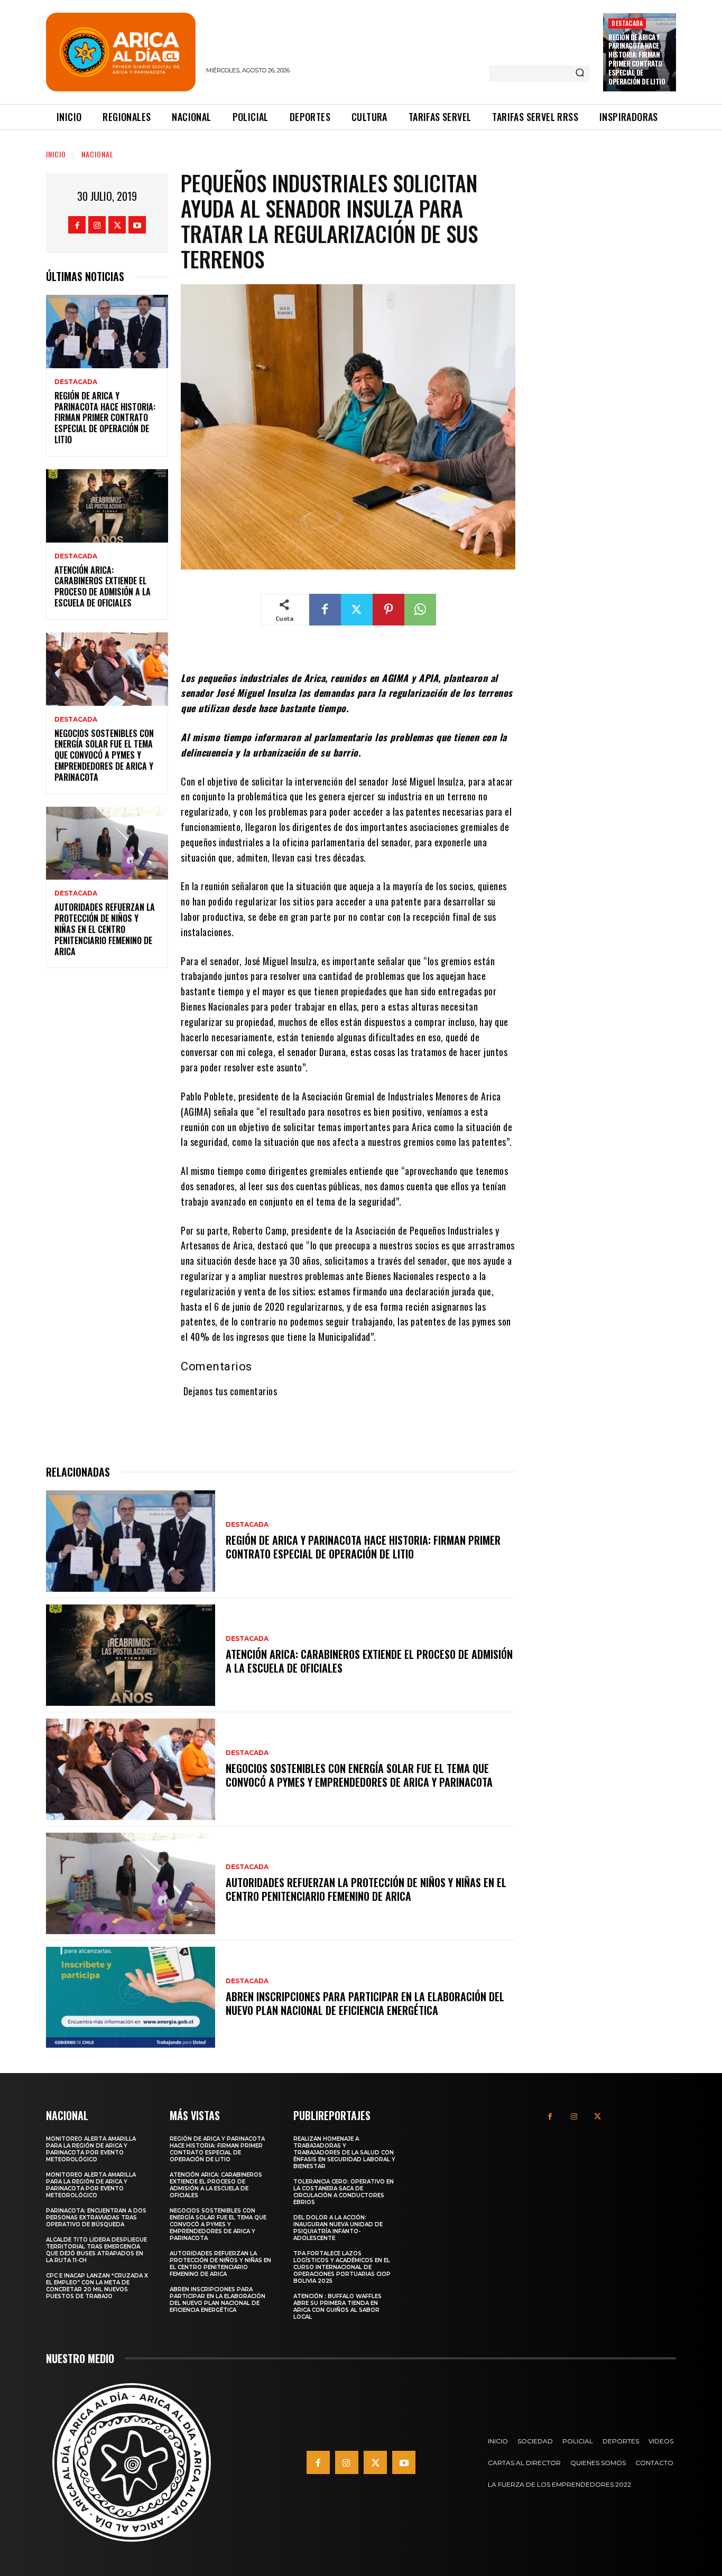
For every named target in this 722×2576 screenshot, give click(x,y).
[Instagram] (97, 225)
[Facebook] (77, 225)
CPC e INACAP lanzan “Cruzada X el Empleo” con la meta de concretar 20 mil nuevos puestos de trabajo (97, 2286)
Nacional (98, 154)
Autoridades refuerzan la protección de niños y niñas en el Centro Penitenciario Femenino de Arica (105, 929)
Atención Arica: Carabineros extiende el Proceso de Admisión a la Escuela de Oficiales (103, 586)
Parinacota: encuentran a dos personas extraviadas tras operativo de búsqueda (96, 2218)
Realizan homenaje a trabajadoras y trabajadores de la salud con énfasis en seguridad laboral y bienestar (344, 2153)
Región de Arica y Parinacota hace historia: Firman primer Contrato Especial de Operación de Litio (637, 59)
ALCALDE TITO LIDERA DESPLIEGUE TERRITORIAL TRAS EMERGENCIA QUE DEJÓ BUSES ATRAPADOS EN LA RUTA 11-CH (96, 2250)
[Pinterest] (388, 610)
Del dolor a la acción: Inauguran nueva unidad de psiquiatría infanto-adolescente (338, 2228)
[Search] (580, 73)
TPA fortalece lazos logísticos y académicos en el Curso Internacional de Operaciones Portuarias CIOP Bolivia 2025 (342, 2267)
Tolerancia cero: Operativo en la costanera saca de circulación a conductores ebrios (344, 2192)
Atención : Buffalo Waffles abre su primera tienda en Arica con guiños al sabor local (337, 2307)
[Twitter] (117, 225)
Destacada (627, 23)
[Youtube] (137, 225)
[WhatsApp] (420, 610)
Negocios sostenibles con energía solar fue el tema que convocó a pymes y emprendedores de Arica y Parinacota (104, 755)
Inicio (56, 154)
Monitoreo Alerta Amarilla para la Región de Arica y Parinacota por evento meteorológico (91, 2149)
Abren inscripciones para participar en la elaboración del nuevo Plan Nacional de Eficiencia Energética (365, 2003)
